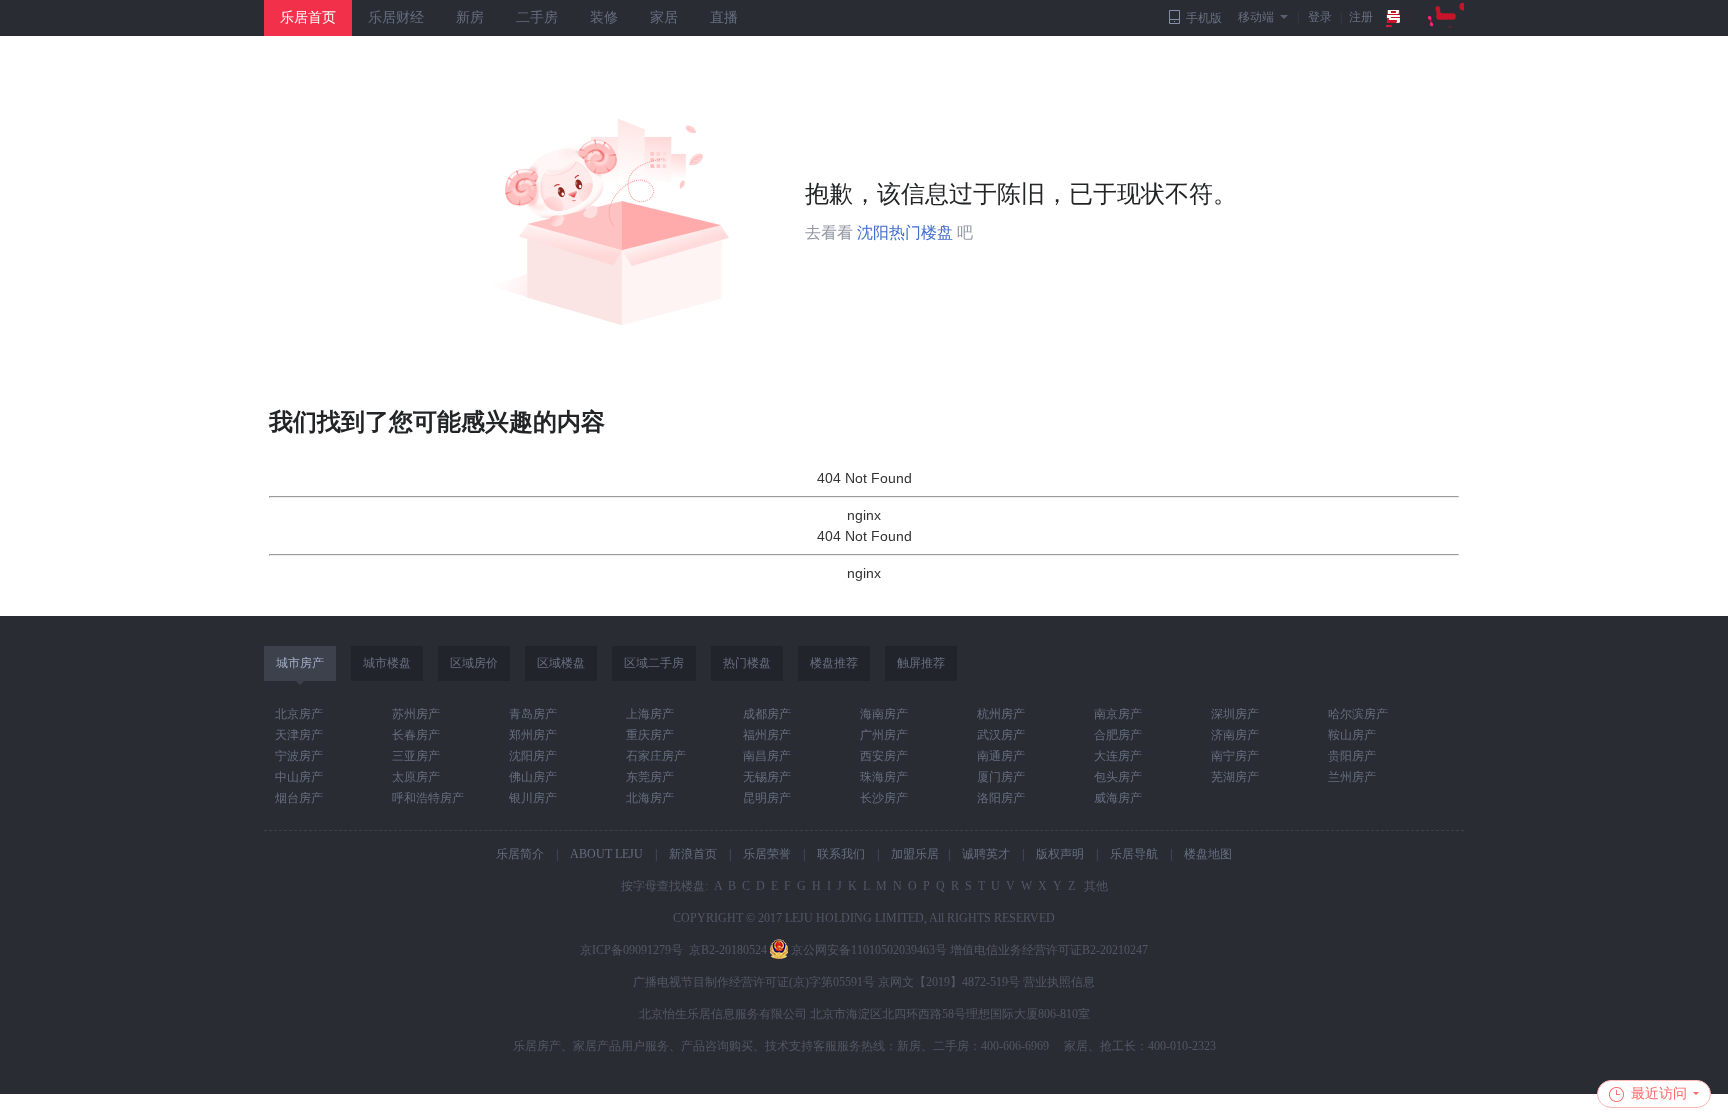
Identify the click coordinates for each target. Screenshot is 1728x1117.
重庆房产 (650, 735)
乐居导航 (1134, 854)
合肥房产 (1118, 735)
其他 (1094, 886)
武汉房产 (1001, 735)
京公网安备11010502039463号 (869, 950)
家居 (664, 17)
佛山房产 (533, 777)
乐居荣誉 (767, 854)
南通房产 (1001, 756)
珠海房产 (884, 777)
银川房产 (533, 798)
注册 (1361, 17)
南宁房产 (1235, 756)
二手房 (537, 17)
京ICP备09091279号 (631, 950)
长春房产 (416, 735)
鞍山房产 (1352, 735)
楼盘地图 (1208, 854)
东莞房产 (650, 777)
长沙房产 (884, 798)
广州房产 (884, 735)
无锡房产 (767, 777)
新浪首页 (693, 854)
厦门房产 (1001, 777)
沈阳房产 (533, 756)
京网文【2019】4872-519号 (949, 982)
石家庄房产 (656, 756)
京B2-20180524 (728, 950)
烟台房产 (299, 798)
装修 (604, 17)
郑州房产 (533, 735)
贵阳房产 (1352, 756)
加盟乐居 (915, 854)
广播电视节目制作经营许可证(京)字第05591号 (754, 982)
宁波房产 (299, 756)
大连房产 (1118, 756)
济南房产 (1235, 735)
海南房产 (884, 714)
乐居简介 (520, 854)
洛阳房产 (1001, 798)
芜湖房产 (1235, 777)
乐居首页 (308, 17)
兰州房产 (1352, 777)
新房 (470, 17)
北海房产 (650, 798)
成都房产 (767, 714)
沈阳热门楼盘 (905, 232)
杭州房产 (1001, 714)
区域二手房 (654, 663)
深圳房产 (1235, 714)
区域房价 (474, 663)
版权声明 (1060, 854)
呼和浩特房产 (428, 798)
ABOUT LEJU (606, 854)
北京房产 (299, 714)
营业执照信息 (1059, 982)
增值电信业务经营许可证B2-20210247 (1049, 950)
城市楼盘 (387, 663)
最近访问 (1659, 1093)
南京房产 (1118, 714)
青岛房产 (533, 714)
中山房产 (299, 777)
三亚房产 (416, 756)
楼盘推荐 (834, 663)
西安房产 (884, 756)
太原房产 (416, 777)
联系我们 (841, 854)
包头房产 (1118, 777)
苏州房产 (416, 714)
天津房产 (299, 735)
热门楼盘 (747, 663)
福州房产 (767, 735)
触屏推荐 (921, 663)
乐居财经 (396, 17)
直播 (724, 17)
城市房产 (300, 663)
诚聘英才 (986, 854)
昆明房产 (767, 798)
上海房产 (650, 714)
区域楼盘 (561, 663)
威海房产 (1118, 798)
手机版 (1204, 18)
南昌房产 (767, 756)
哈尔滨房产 (1358, 714)
